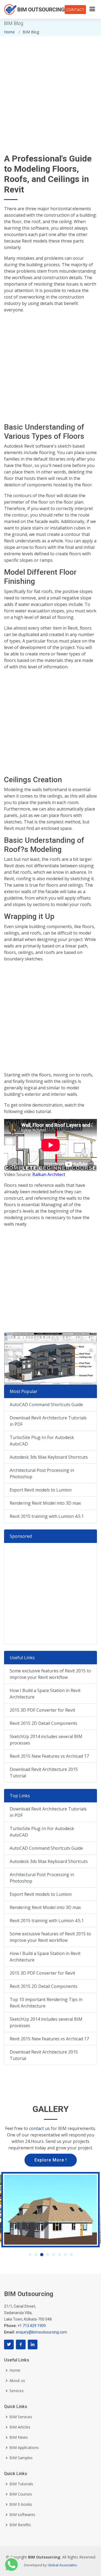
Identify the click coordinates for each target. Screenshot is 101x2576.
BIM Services (21, 2417)
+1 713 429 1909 (32, 2326)
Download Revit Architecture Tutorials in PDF (48, 1421)
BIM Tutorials (21, 2484)
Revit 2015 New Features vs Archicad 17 (49, 1756)
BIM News (19, 2437)
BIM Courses (21, 2494)
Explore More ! (51, 2160)
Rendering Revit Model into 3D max (45, 1503)
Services (17, 2391)
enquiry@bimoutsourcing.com (41, 2332)
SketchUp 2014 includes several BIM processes (46, 1740)
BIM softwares (22, 2515)
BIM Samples (21, 2458)
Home (9, 32)
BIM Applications (24, 2448)
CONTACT (75, 10)
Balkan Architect (49, 1174)
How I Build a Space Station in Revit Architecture (45, 1694)
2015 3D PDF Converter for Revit (42, 1710)
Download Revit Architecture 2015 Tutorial (44, 1773)
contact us (39, 2128)
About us (17, 2381)
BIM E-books (21, 2504)
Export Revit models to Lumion (41, 1490)
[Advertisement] (50, 87)
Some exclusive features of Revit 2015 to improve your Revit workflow (50, 1674)
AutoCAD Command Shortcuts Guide (46, 1405)
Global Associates (62, 2565)
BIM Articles (20, 2427)
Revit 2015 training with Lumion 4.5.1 (47, 1516)
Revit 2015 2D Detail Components (43, 1723)
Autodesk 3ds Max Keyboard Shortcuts (49, 1457)
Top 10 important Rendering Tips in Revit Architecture (46, 2003)
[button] (30, 2255)
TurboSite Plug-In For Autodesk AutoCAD (42, 1441)
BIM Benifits (20, 2525)
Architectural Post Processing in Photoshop (42, 1473)
